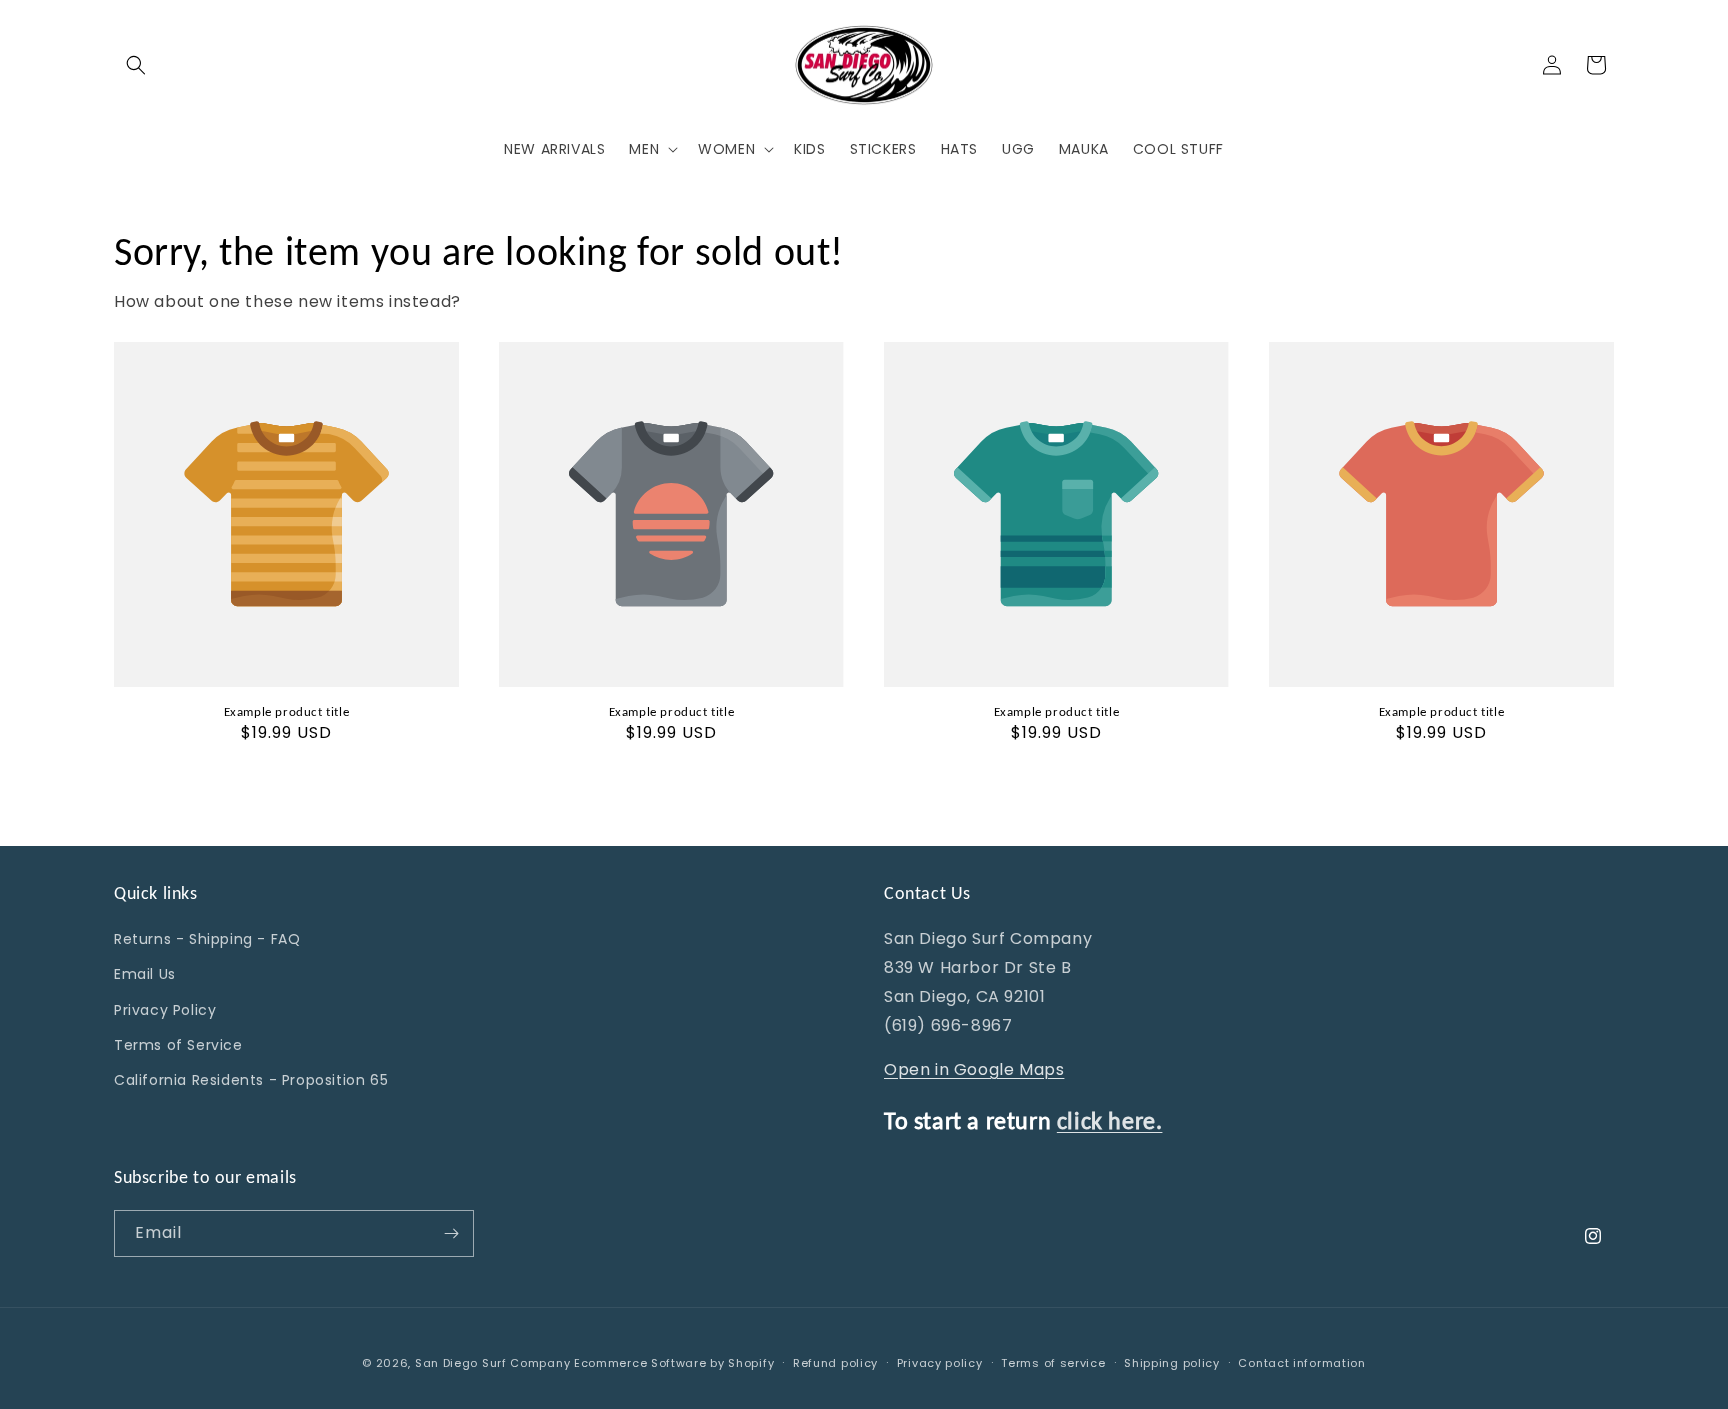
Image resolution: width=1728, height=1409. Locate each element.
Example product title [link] (287, 711)
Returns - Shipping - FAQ (207, 939)
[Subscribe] (451, 1233)
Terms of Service (178, 1045)
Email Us (145, 974)
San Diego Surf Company (492, 1363)
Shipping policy (1172, 1363)
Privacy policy (940, 1363)
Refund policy (835, 1363)
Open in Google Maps (974, 1069)
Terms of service (1053, 1363)
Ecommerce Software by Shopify (674, 1363)
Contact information (1301, 1363)
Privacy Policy (165, 1010)
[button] (136, 65)
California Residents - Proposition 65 (251, 1080)
